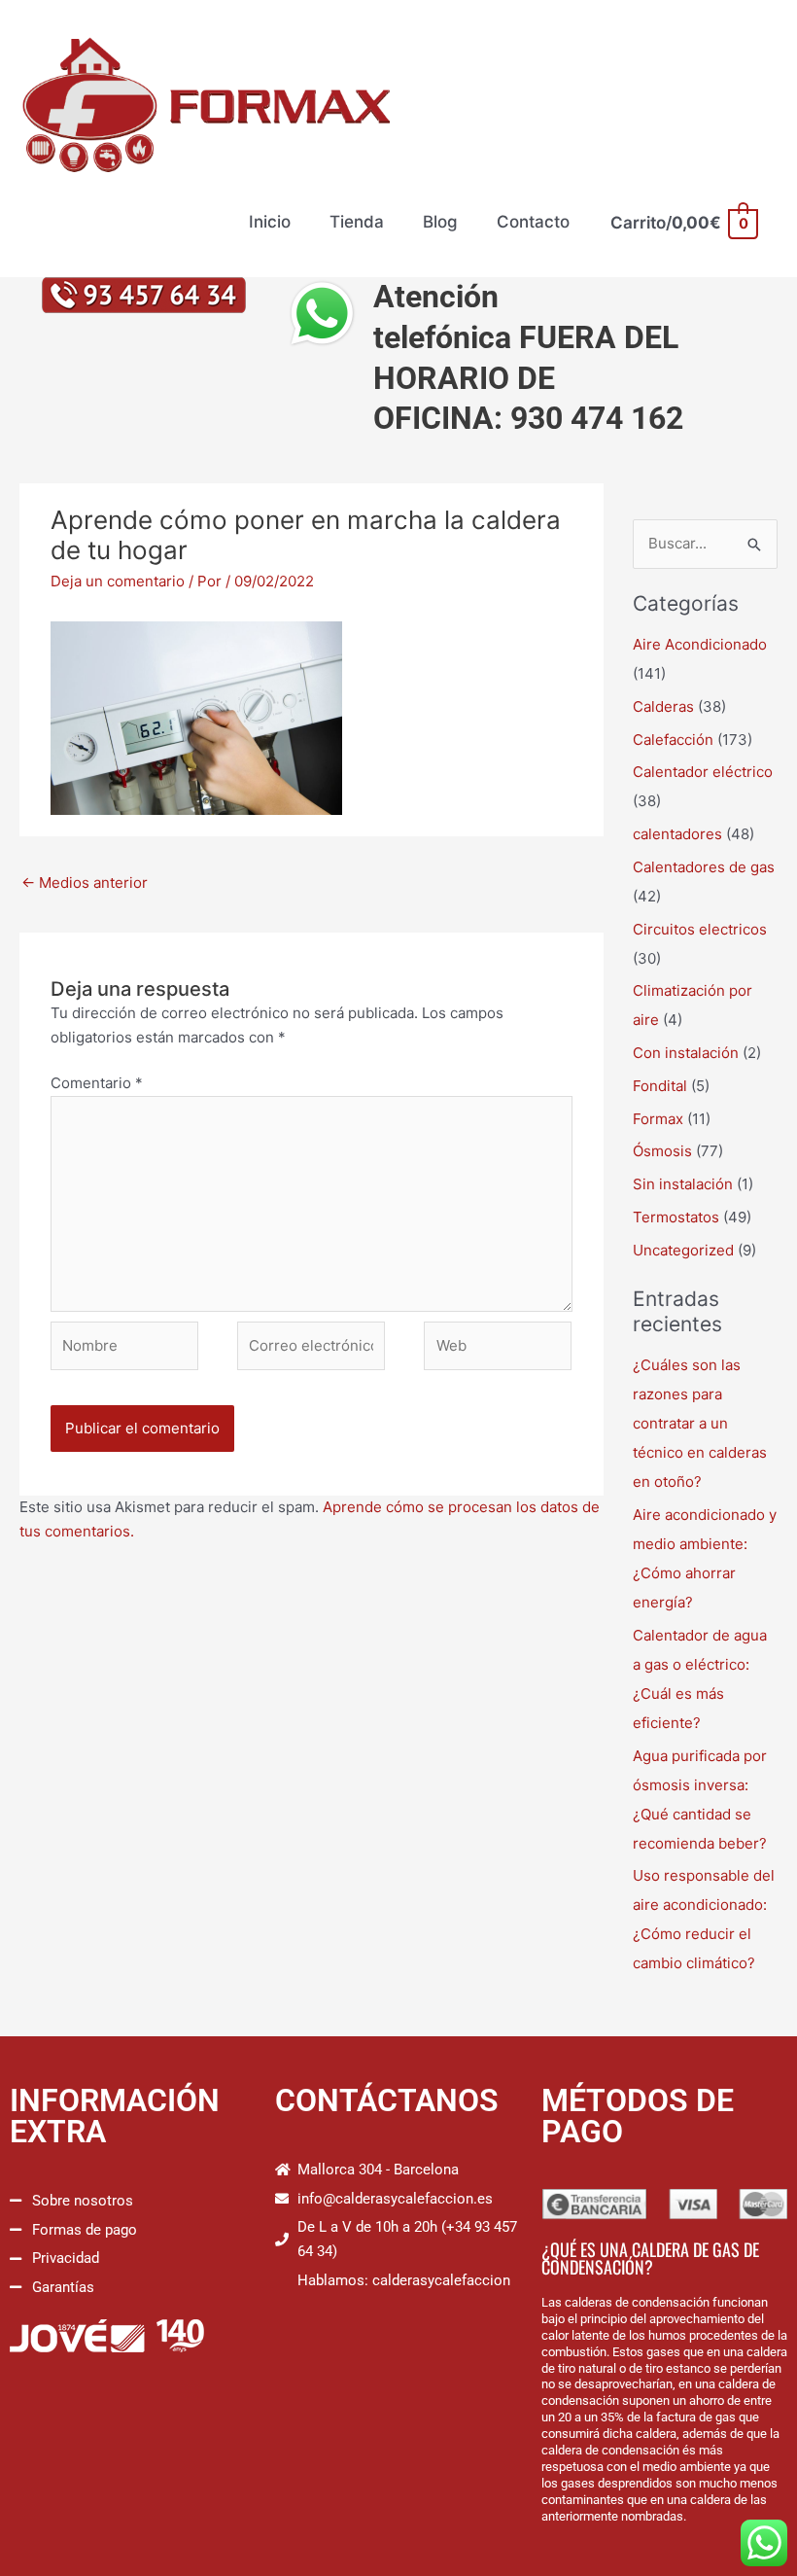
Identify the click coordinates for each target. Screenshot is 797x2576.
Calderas (663, 706)
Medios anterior (85, 882)
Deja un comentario (118, 581)
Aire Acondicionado (700, 644)
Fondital (660, 1086)
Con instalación (686, 1053)
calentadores (677, 834)
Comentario (97, 1083)
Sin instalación (683, 1184)
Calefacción (673, 740)
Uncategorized (683, 1250)
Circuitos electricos (700, 929)
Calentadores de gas (704, 867)
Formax (658, 1119)
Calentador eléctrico (703, 772)
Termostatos (676, 1217)
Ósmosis (662, 1151)
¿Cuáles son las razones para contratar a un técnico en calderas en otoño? (700, 1423)
